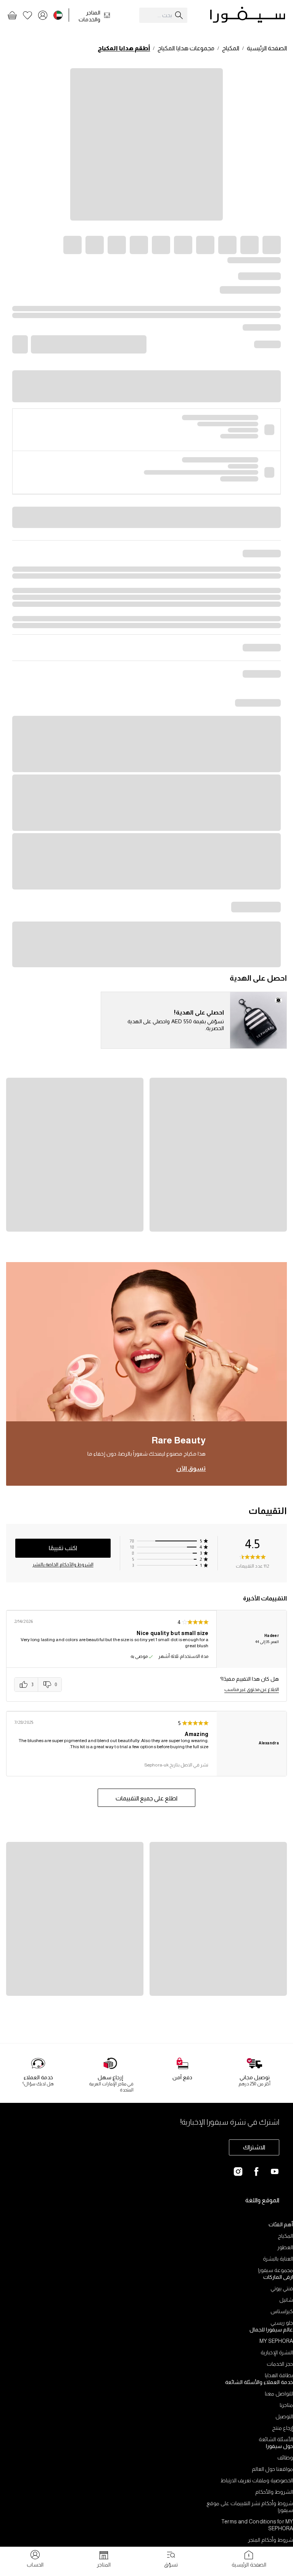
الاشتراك (254, 2147)
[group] (38, 1685)
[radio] (26, 1685)
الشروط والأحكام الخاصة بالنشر (63, 1565)
